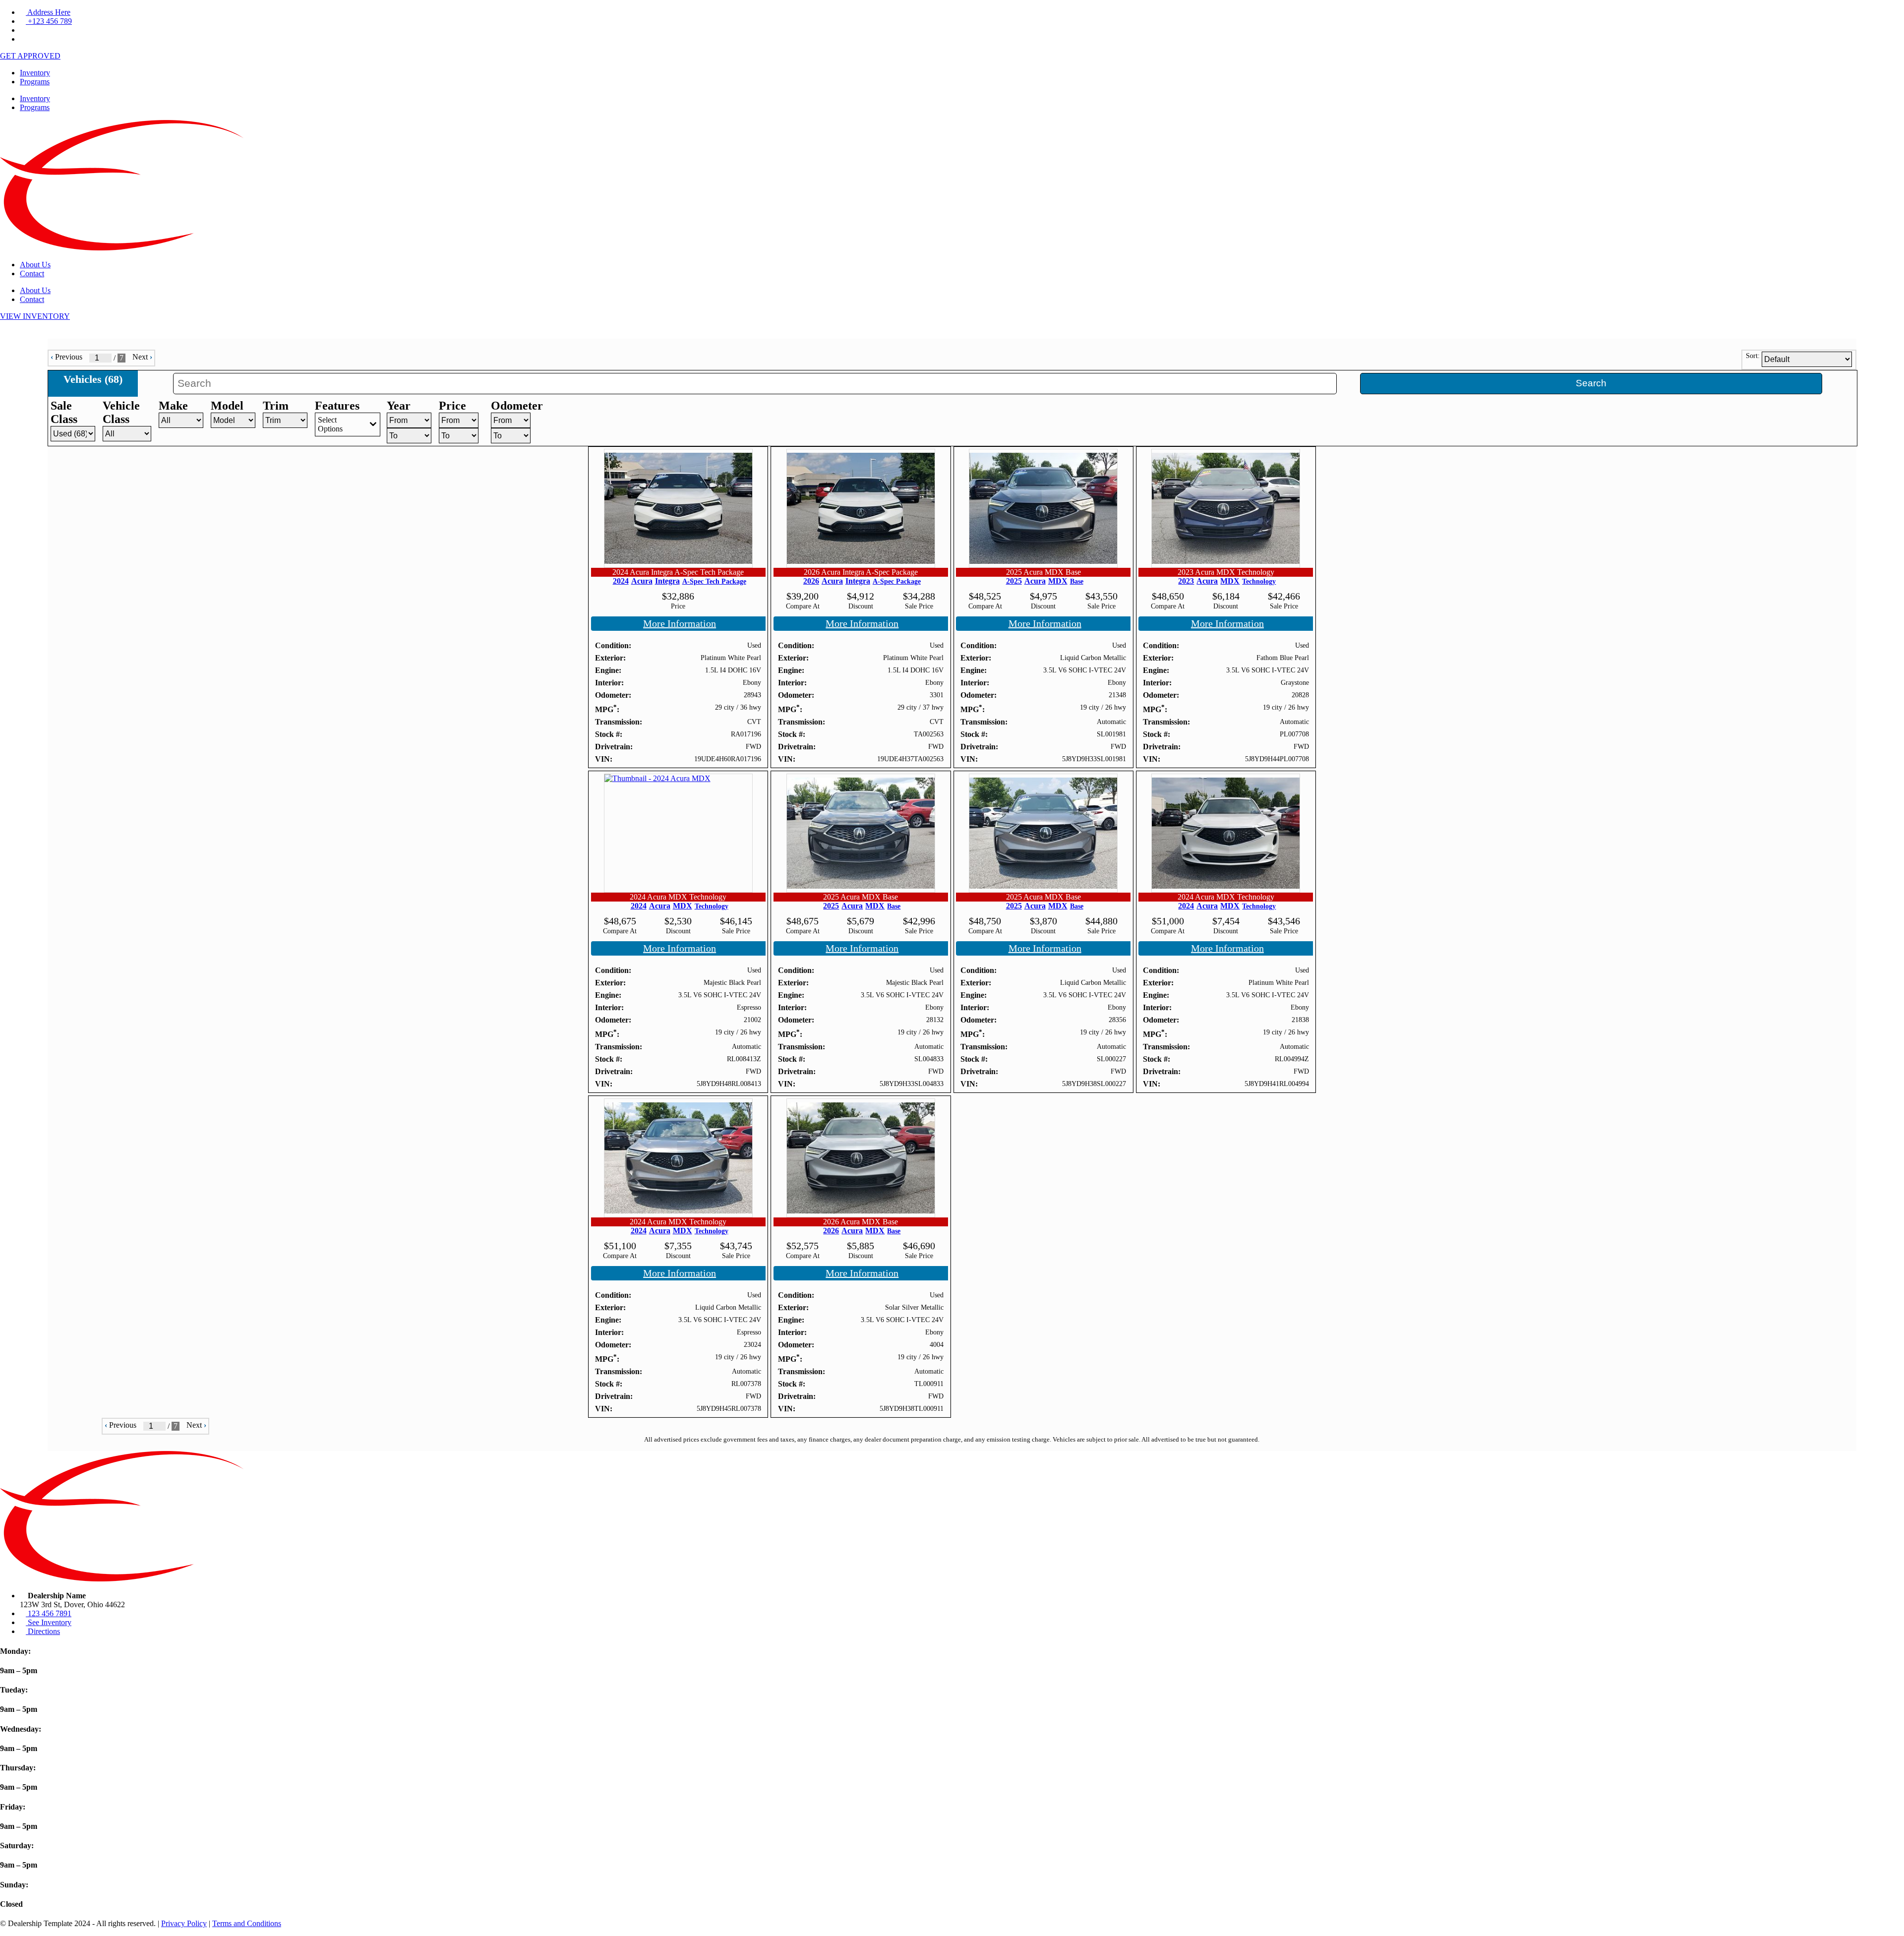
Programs (35, 82)
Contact (32, 273)
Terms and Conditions (247, 1923)
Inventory (35, 73)
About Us (35, 265)
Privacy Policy (184, 1923)
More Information (680, 623)
